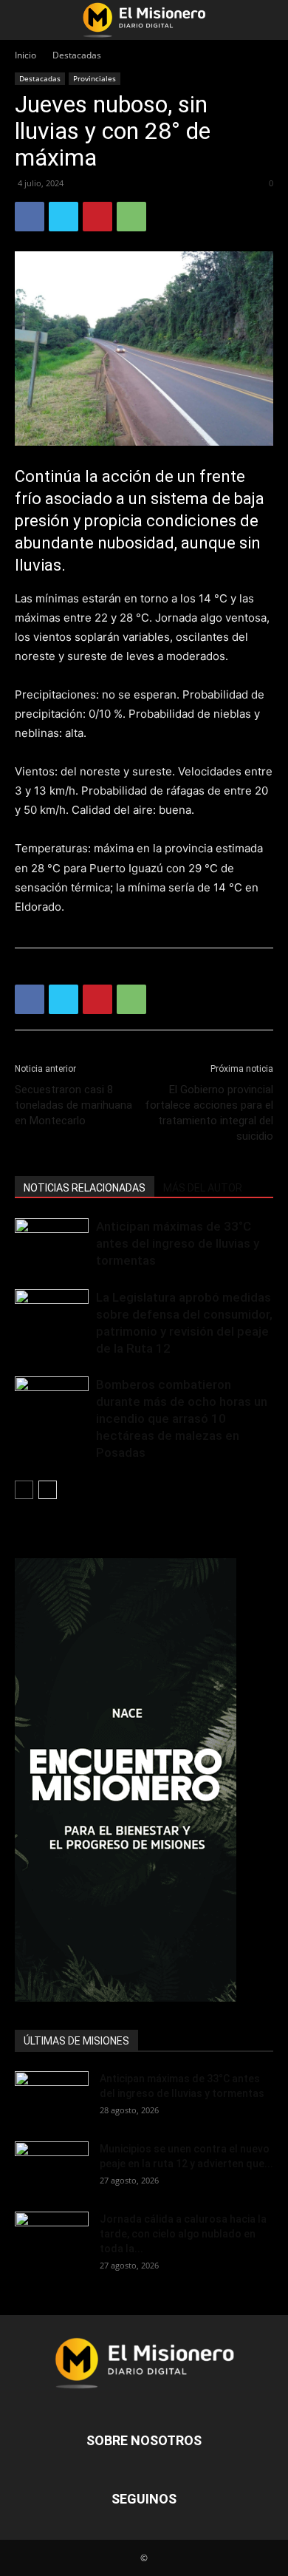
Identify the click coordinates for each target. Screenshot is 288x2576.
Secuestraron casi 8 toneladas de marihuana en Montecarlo (73, 1105)
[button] (25, 20)
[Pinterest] (97, 217)
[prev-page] (24, 1490)
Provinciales (95, 78)
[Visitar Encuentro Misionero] (144, 1780)
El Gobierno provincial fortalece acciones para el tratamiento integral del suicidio (209, 1113)
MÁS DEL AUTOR (203, 1188)
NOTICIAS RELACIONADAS (85, 1188)
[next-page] (48, 1490)
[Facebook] (30, 217)
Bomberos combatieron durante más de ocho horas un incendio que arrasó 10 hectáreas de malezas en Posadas (182, 1418)
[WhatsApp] (131, 217)
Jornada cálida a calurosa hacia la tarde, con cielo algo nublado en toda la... (183, 2234)
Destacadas (77, 55)
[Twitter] (64, 217)
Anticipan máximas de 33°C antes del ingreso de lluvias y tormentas (178, 1243)
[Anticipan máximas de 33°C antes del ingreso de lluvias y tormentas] (52, 1244)
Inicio (25, 55)
